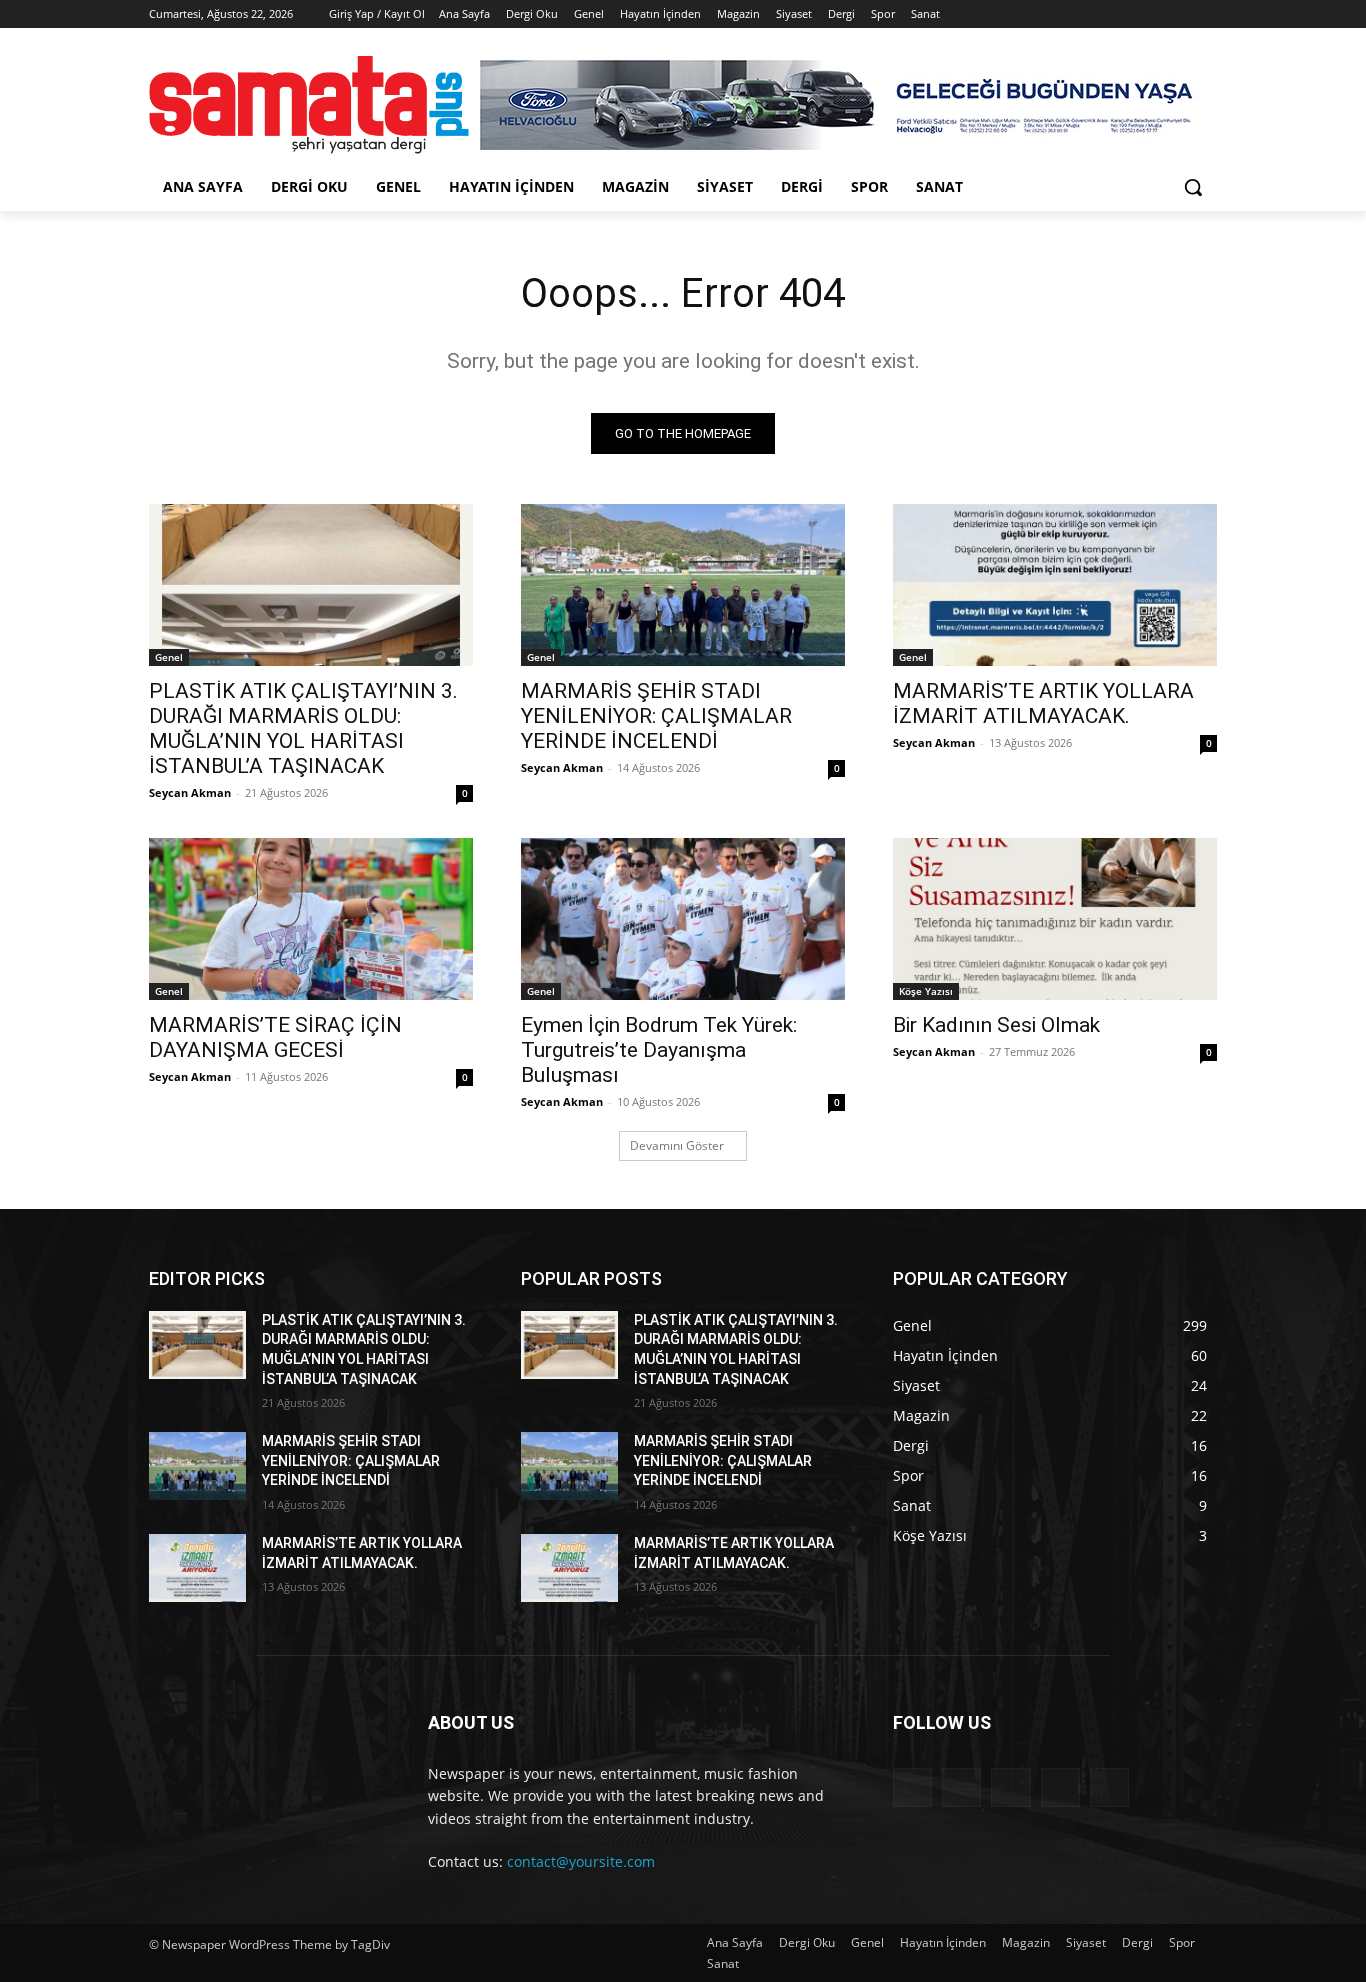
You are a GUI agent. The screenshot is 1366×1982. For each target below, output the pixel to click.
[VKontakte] (1109, 1787)
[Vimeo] (1177, 14)
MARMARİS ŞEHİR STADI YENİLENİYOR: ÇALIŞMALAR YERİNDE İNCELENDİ (656, 716)
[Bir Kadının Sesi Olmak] (1055, 919)
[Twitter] (1150, 14)
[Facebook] (1094, 14)
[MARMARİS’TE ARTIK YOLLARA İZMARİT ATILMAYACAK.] (1055, 585)
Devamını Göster (677, 1145)
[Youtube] (1205, 14)
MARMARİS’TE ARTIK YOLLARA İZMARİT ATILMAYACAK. (1043, 703)
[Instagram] (1122, 14)
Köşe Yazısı (926, 991)
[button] (1193, 187)
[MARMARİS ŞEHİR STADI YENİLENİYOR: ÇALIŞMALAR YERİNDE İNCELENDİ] (683, 585)
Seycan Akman (190, 792)
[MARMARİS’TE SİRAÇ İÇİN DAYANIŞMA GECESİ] (311, 919)
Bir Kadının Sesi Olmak (996, 1025)
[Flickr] (1010, 1787)
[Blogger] (912, 1787)
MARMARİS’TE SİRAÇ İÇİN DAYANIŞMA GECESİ (275, 1037)
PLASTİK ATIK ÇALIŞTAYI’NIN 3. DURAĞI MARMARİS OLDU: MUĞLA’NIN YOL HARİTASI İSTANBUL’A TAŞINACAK (303, 728)
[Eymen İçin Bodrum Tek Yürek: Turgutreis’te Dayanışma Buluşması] (683, 919)
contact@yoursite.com (581, 1861)
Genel (169, 657)
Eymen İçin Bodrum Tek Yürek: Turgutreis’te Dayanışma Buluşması (659, 1050)
